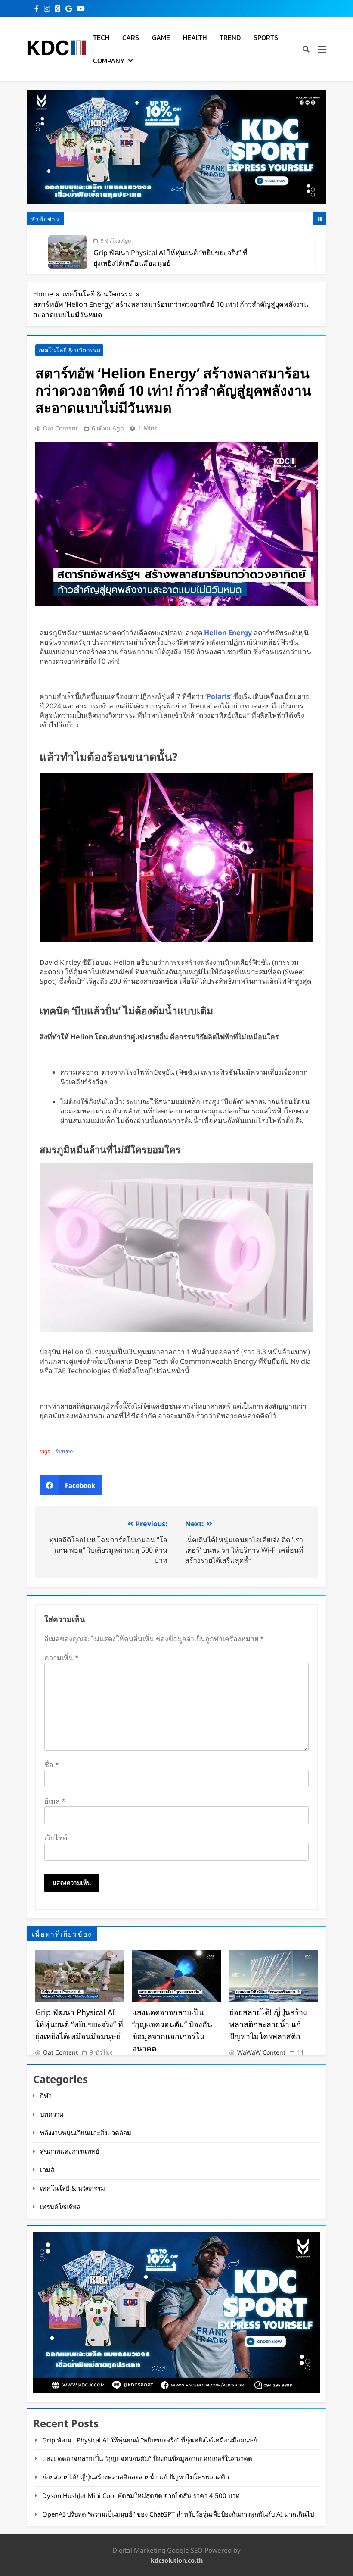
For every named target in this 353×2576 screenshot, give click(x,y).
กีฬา (46, 2096)
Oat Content (60, 428)
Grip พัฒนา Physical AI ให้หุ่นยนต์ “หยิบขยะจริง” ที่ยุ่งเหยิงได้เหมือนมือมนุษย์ (79, 2024)
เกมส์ (47, 2170)
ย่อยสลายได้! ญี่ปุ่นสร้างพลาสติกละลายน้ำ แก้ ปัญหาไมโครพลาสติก (268, 2024)
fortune (64, 1452)
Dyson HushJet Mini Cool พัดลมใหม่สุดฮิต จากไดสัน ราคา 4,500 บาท (141, 2495)
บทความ (52, 2114)
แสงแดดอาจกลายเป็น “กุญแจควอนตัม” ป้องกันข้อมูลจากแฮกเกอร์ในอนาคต (147, 2458)
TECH (101, 37)
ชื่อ (52, 1765)
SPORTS (266, 37)
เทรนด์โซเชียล (60, 2207)
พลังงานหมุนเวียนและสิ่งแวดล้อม (86, 2133)
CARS (131, 37)
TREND (230, 37)
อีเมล (55, 1801)
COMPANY (109, 61)
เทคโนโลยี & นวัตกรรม (69, 350)
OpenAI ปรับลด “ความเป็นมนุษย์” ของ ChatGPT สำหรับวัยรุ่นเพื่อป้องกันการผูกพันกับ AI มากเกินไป (178, 2514)
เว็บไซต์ (56, 1838)
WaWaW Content (261, 2052)
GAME (161, 37)
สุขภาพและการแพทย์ (70, 2151)
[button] (71, 1485)
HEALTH (195, 37)
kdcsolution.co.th (177, 2560)
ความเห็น (62, 1658)
